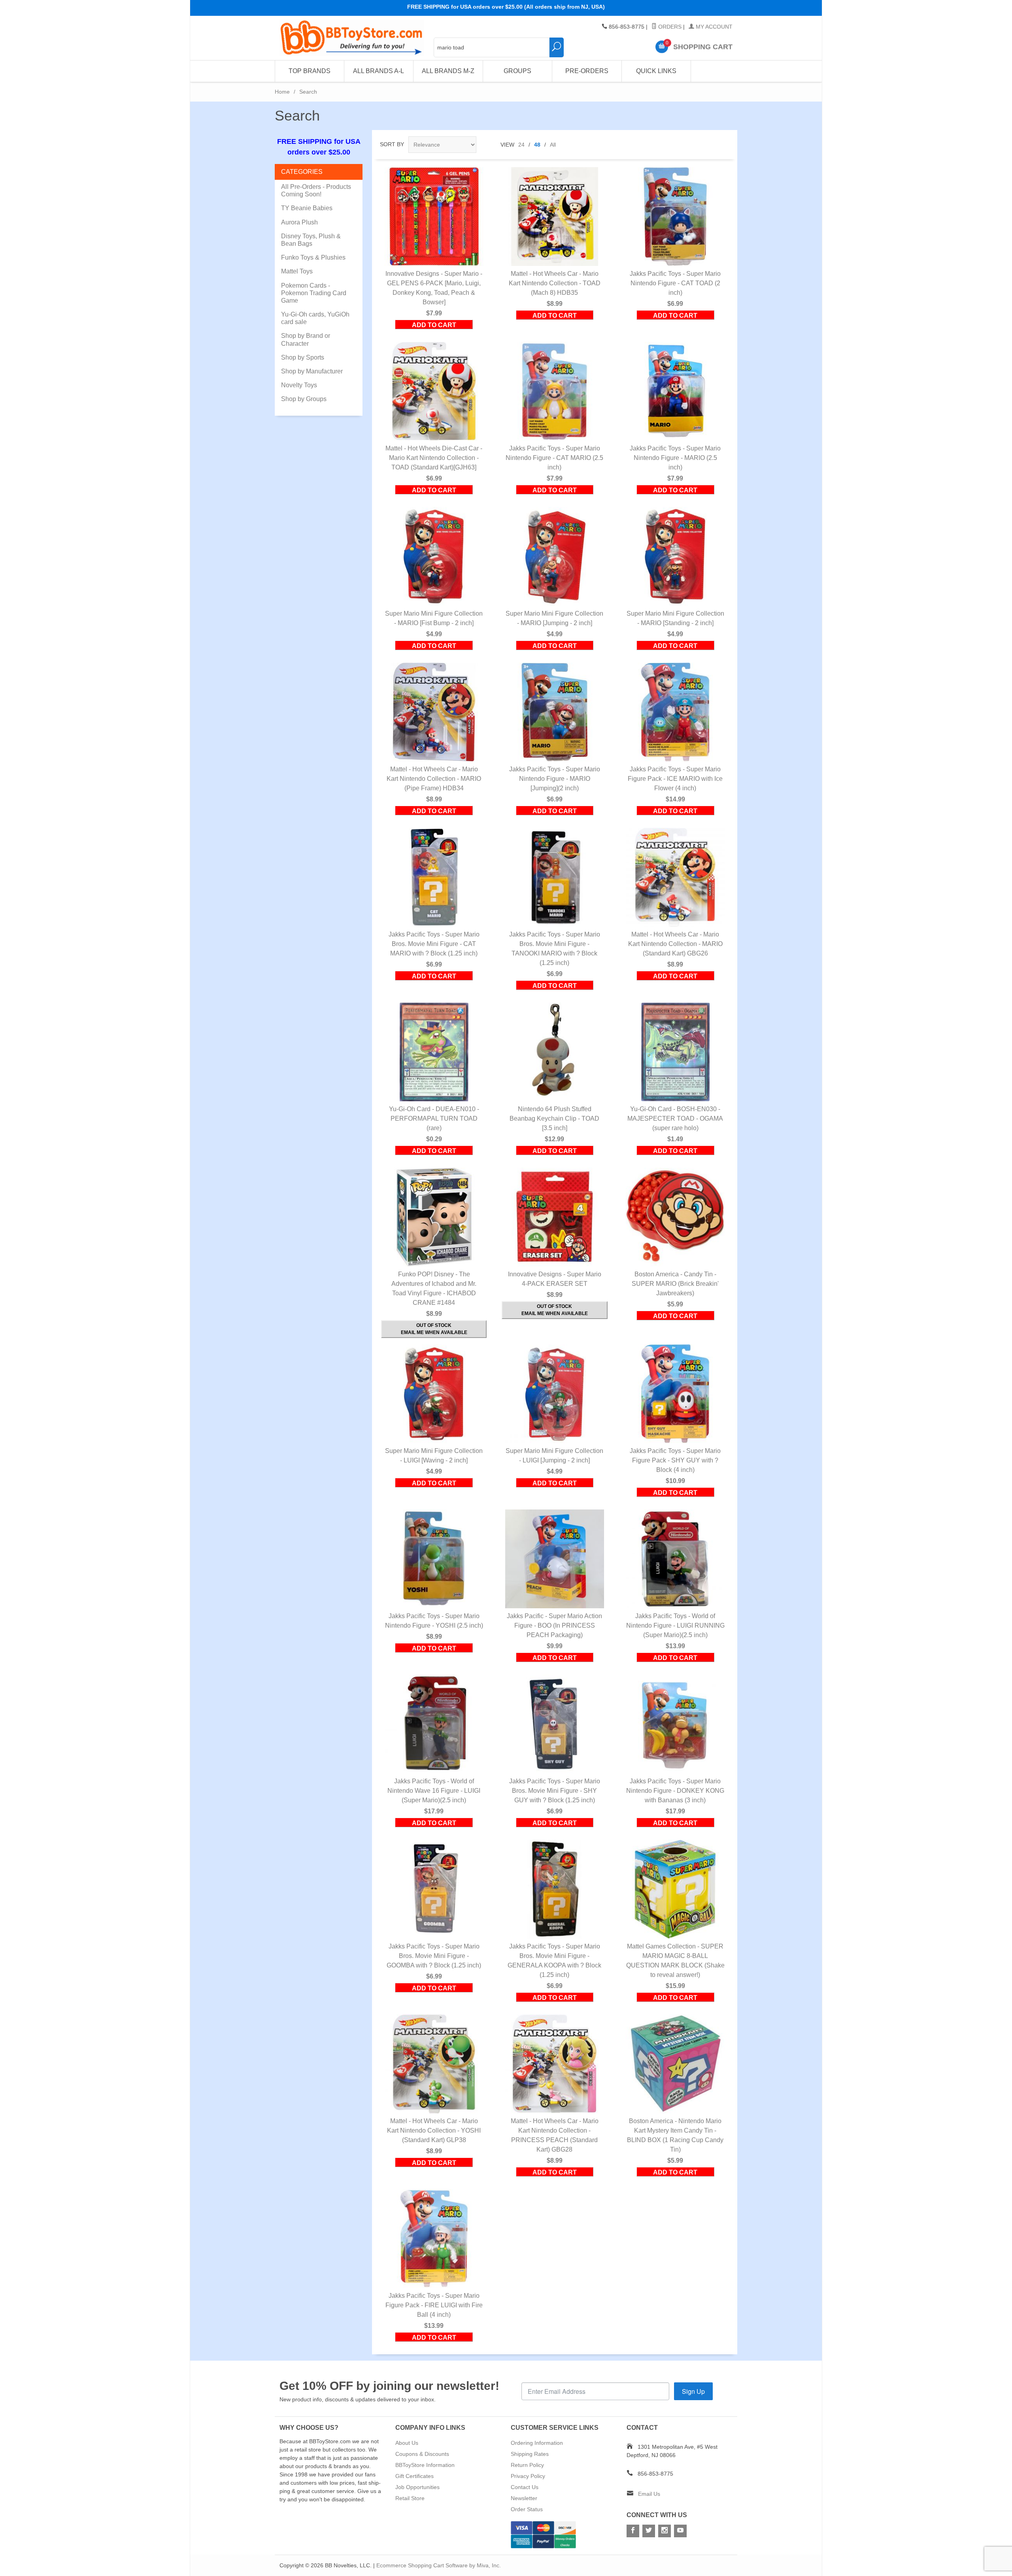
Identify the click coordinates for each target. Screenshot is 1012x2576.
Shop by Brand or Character (306, 339)
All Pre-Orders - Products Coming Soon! (316, 190)
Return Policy (527, 2465)
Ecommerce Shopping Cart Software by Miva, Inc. (439, 2565)
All (553, 145)
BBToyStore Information (425, 2465)
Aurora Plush (299, 222)
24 (521, 145)
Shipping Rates (530, 2454)
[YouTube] (680, 2531)
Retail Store (410, 2498)
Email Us (649, 2494)
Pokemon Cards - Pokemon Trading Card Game (314, 293)
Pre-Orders (587, 71)
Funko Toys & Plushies (313, 257)
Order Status (527, 2509)
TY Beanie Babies (307, 208)
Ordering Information (537, 2443)
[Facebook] (633, 2531)
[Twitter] (649, 2531)
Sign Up (693, 2391)
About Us (407, 2443)
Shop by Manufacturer (312, 371)
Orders (669, 27)
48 (537, 145)
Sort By (392, 144)
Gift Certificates (414, 2476)
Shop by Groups (304, 399)
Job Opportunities (417, 2487)
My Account (713, 27)
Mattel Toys (297, 271)
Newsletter (524, 2498)
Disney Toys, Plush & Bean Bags (311, 240)
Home (282, 92)
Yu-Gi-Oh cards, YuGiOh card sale (315, 318)
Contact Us (525, 2487)
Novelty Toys (299, 385)
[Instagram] (665, 2531)
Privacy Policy (528, 2476)
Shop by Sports (303, 357)
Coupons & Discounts (422, 2454)
